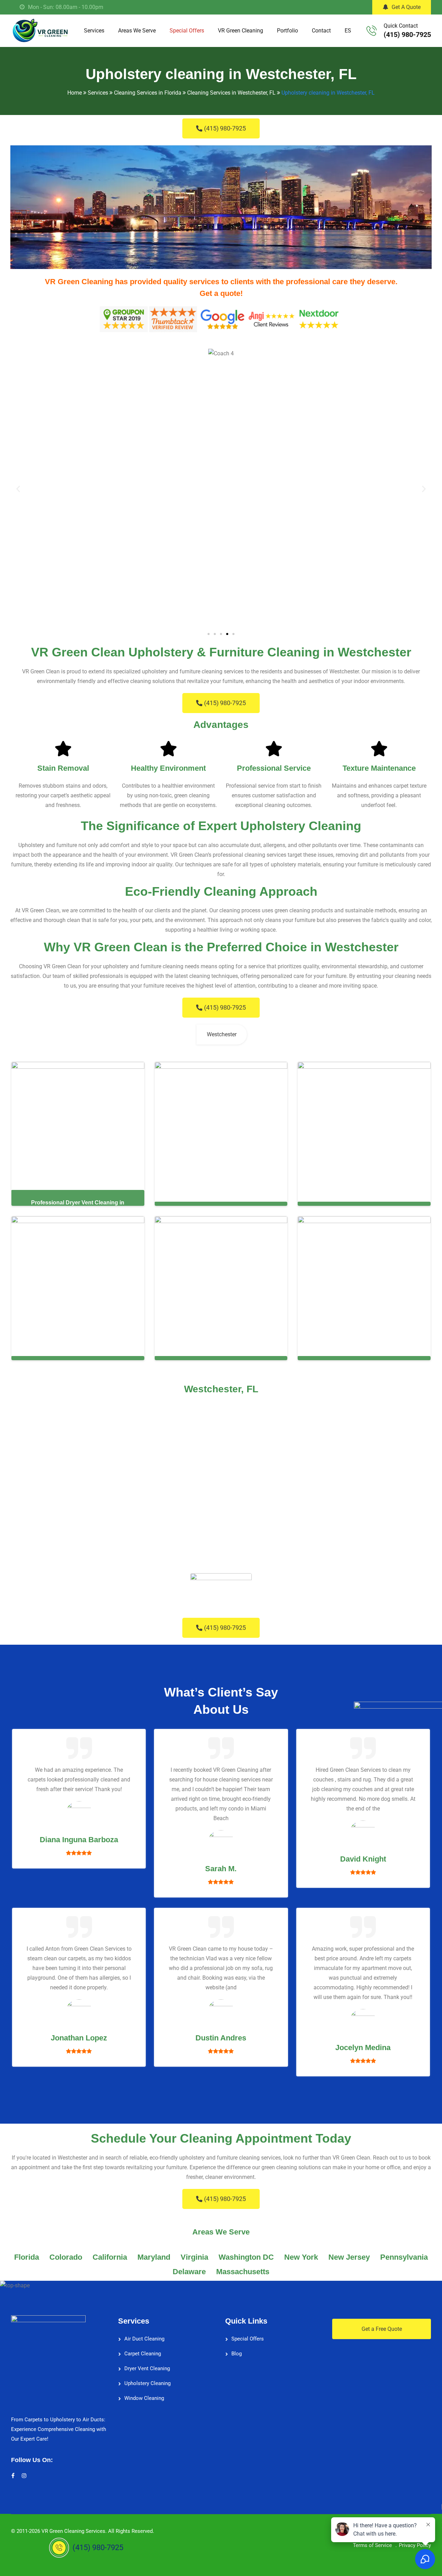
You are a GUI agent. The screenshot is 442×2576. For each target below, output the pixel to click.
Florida (27, 2257)
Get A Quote (406, 7)
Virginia (194, 2257)
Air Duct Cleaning (144, 2339)
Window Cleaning (144, 2398)
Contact (321, 31)
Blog (237, 2354)
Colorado (66, 2257)
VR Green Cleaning (241, 31)
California (110, 2257)
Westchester (222, 1034)
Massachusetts (243, 2272)
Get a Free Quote (382, 2329)
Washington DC (246, 2257)
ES (348, 31)
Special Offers (187, 31)
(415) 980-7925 (407, 35)
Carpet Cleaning (143, 2354)
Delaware (189, 2272)
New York (301, 2257)
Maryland (154, 2257)
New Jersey (349, 2257)
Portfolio (287, 31)
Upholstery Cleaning (147, 2383)
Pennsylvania (404, 2257)
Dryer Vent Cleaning (147, 2368)
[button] (18, 489)
